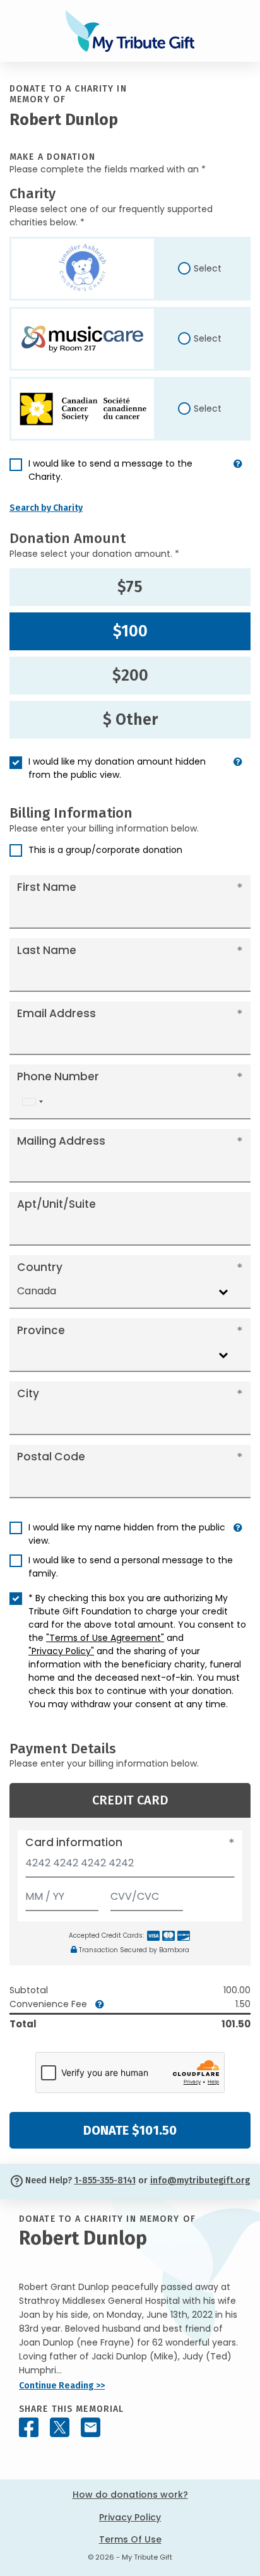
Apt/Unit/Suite (56, 1204)
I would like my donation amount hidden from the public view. (117, 768)
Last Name (47, 950)
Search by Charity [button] (46, 508)
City (28, 1393)
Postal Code (51, 1457)
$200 (130, 676)
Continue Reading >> (62, 2386)
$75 (130, 587)
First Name (47, 887)
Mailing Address (61, 1141)
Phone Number (58, 1076)
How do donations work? (130, 2495)
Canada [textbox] (37, 1291)
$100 (130, 631)
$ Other (130, 720)
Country (40, 1267)
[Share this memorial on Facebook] (29, 2427)
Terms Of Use (130, 2539)
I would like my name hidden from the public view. (127, 1534)
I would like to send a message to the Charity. (110, 470)
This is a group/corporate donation (105, 850)
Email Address (56, 1013)
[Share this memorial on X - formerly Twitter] (60, 2427)
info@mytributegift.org (200, 2180)
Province (41, 1330)
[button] (238, 475)
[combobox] (32, 1102)
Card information (74, 1842)
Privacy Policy (130, 2517)
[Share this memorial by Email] (91, 2427)
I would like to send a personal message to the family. (131, 1567)
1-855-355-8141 (105, 2180)
